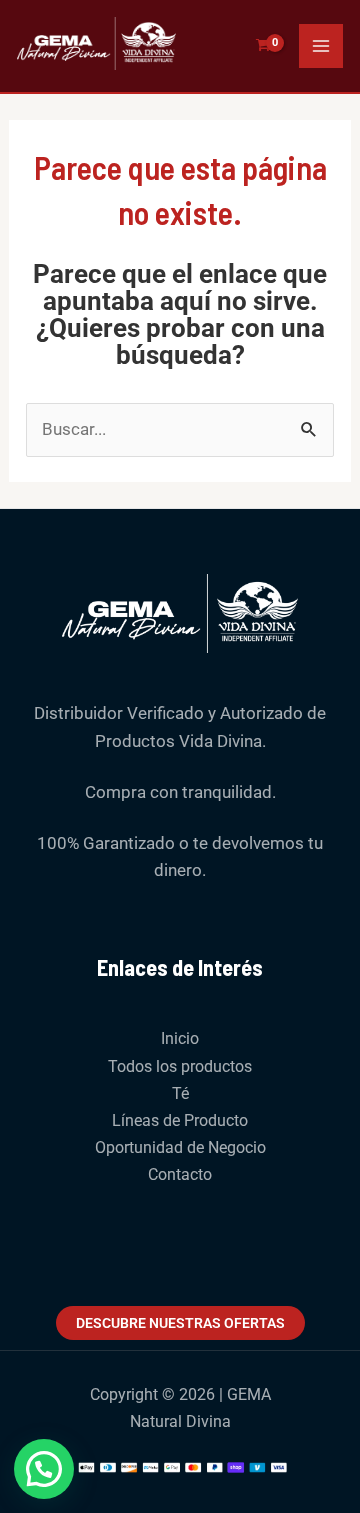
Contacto (180, 1174)
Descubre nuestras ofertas (180, 1323)
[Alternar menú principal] (321, 46)
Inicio (180, 1038)
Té (180, 1093)
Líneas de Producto (180, 1120)
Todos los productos (180, 1066)
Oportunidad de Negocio (180, 1147)
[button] (44, 1469)
